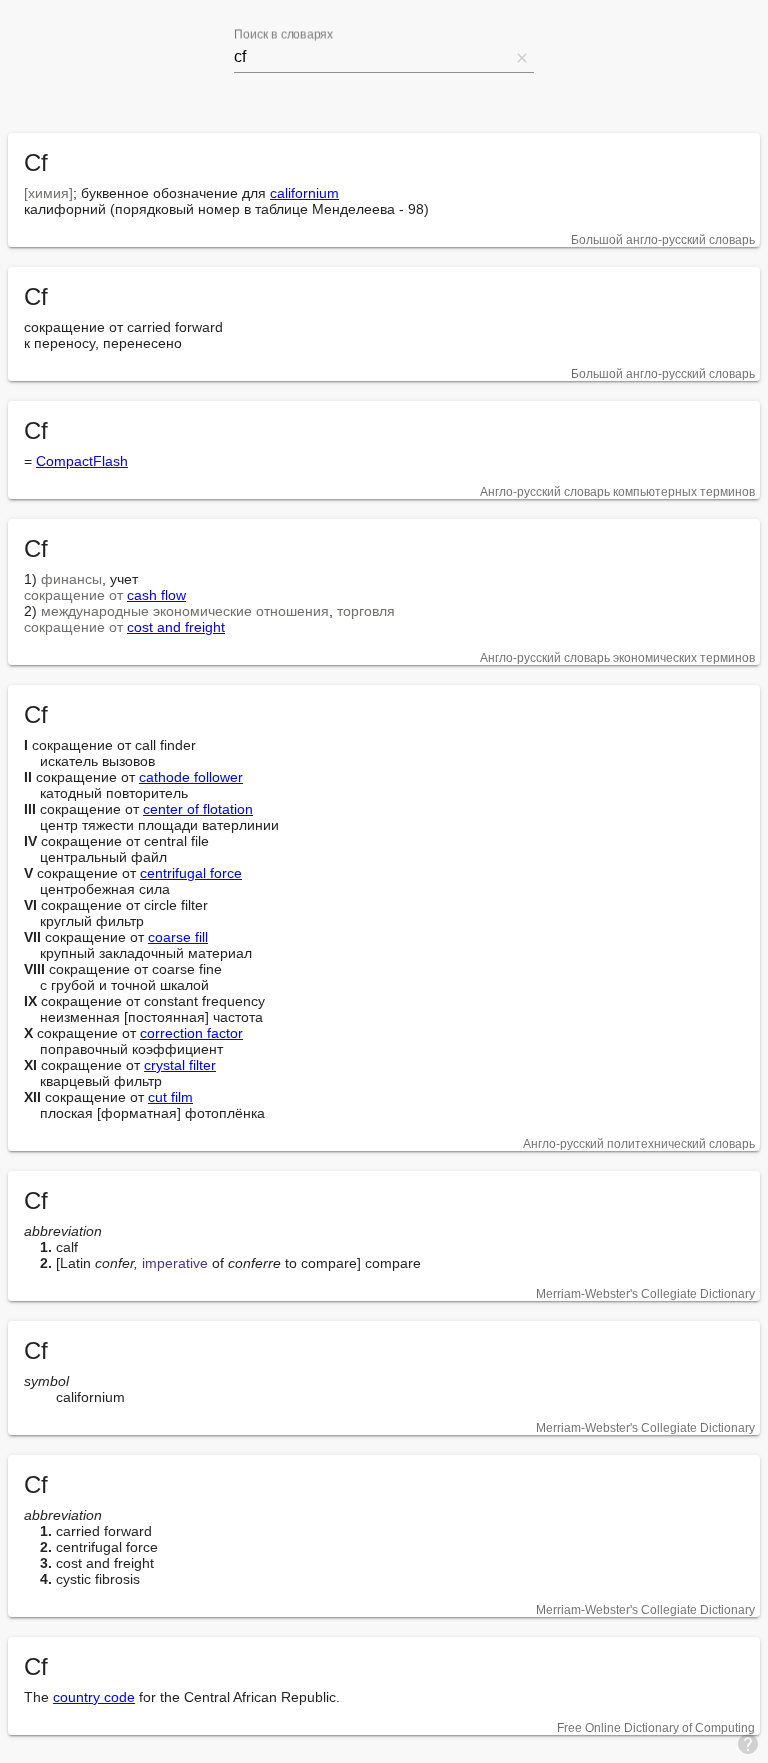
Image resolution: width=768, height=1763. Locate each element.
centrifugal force (191, 873)
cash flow (156, 595)
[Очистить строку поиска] (522, 57)
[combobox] (372, 57)
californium (304, 193)
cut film (170, 1097)
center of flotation (198, 809)
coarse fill (178, 937)
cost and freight (176, 627)
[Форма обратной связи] (748, 1743)
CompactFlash (82, 461)
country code (94, 1697)
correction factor (191, 1033)
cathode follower (191, 777)
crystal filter (180, 1065)
